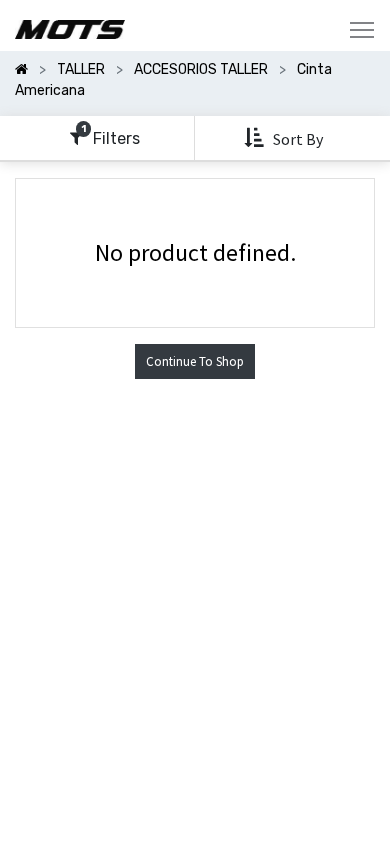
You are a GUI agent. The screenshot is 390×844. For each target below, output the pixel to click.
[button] (285, 138)
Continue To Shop (195, 361)
